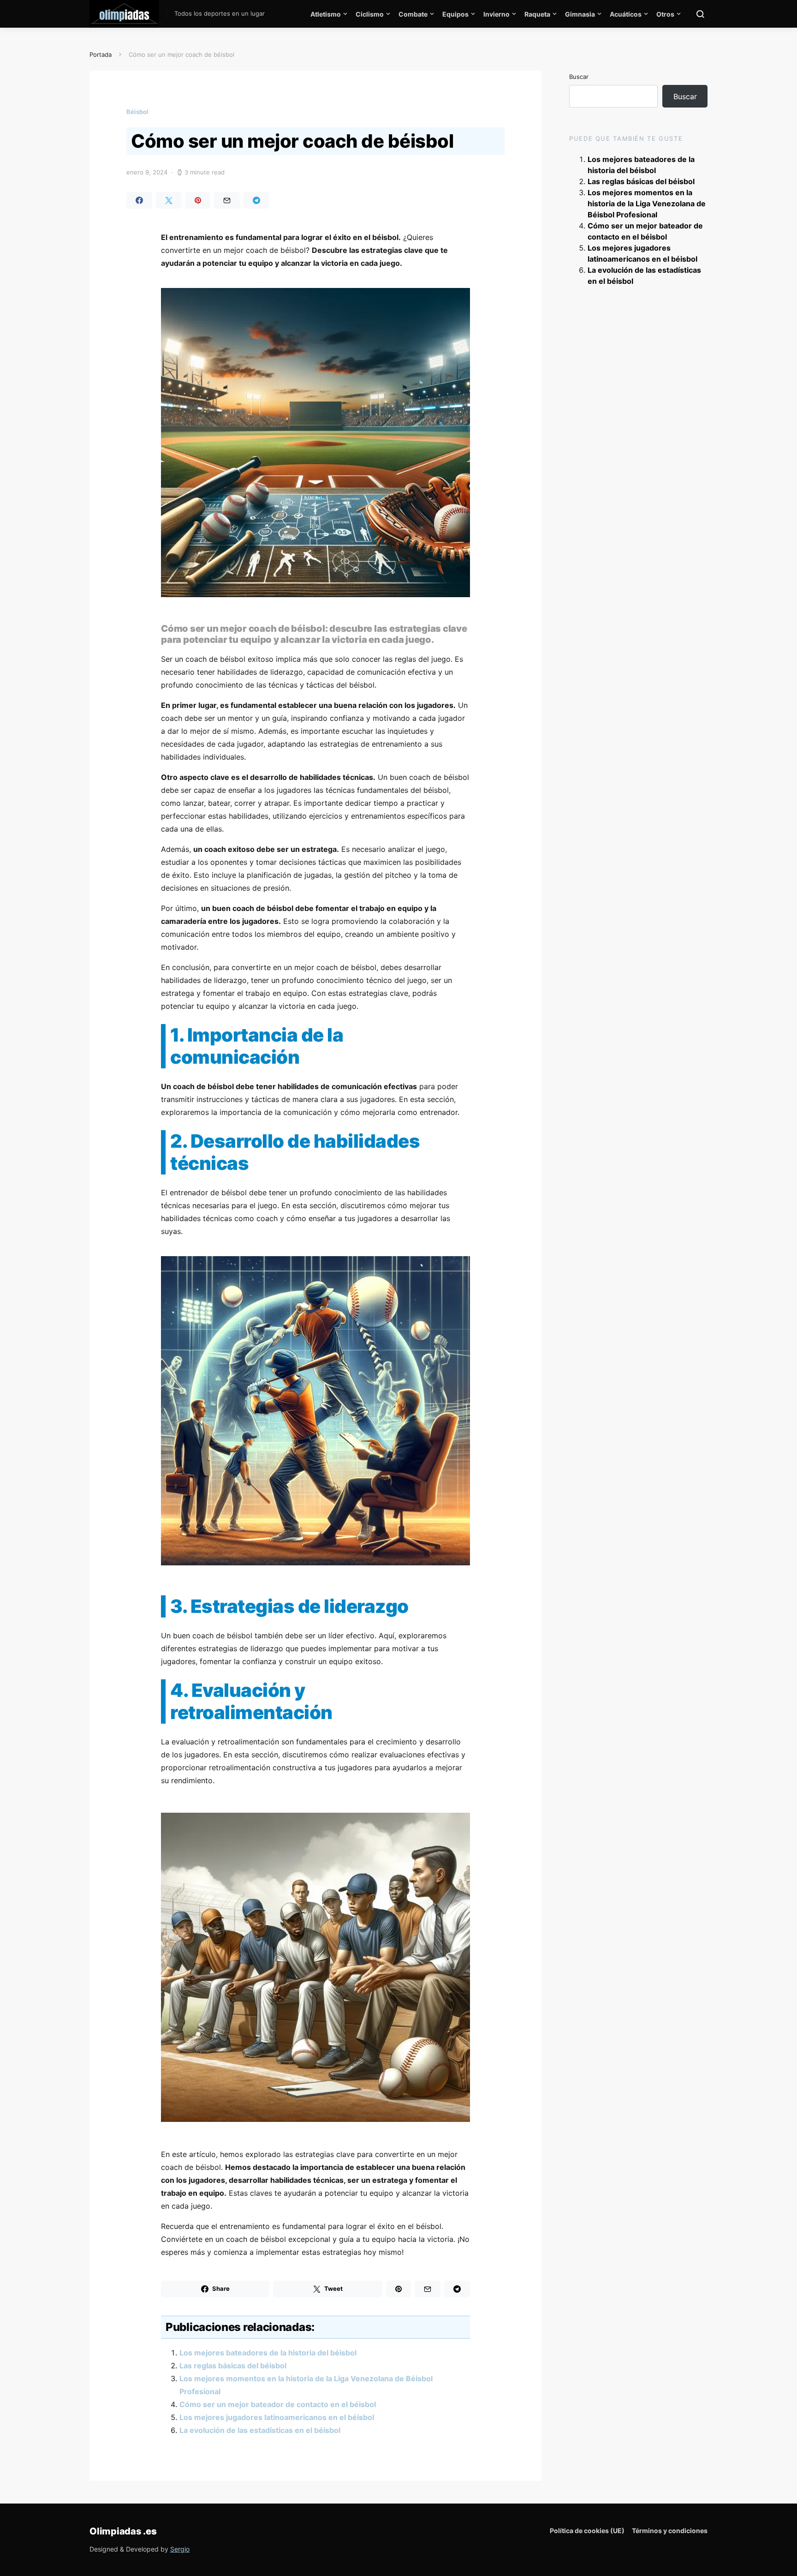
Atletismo (326, 14)
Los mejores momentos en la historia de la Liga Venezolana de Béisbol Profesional (647, 204)
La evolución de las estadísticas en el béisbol (260, 2430)
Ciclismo (370, 14)
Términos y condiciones (670, 2531)
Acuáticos (626, 14)
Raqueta (537, 14)
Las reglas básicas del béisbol (233, 2366)
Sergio (180, 2549)
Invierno (497, 14)
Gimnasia (580, 14)
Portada (101, 54)
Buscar (579, 77)
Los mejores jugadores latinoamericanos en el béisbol (277, 2417)
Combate (413, 14)
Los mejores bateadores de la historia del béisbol (268, 2353)
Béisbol (137, 112)
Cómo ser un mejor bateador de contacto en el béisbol (278, 2404)
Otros (665, 14)
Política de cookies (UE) (587, 2531)
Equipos (455, 14)
